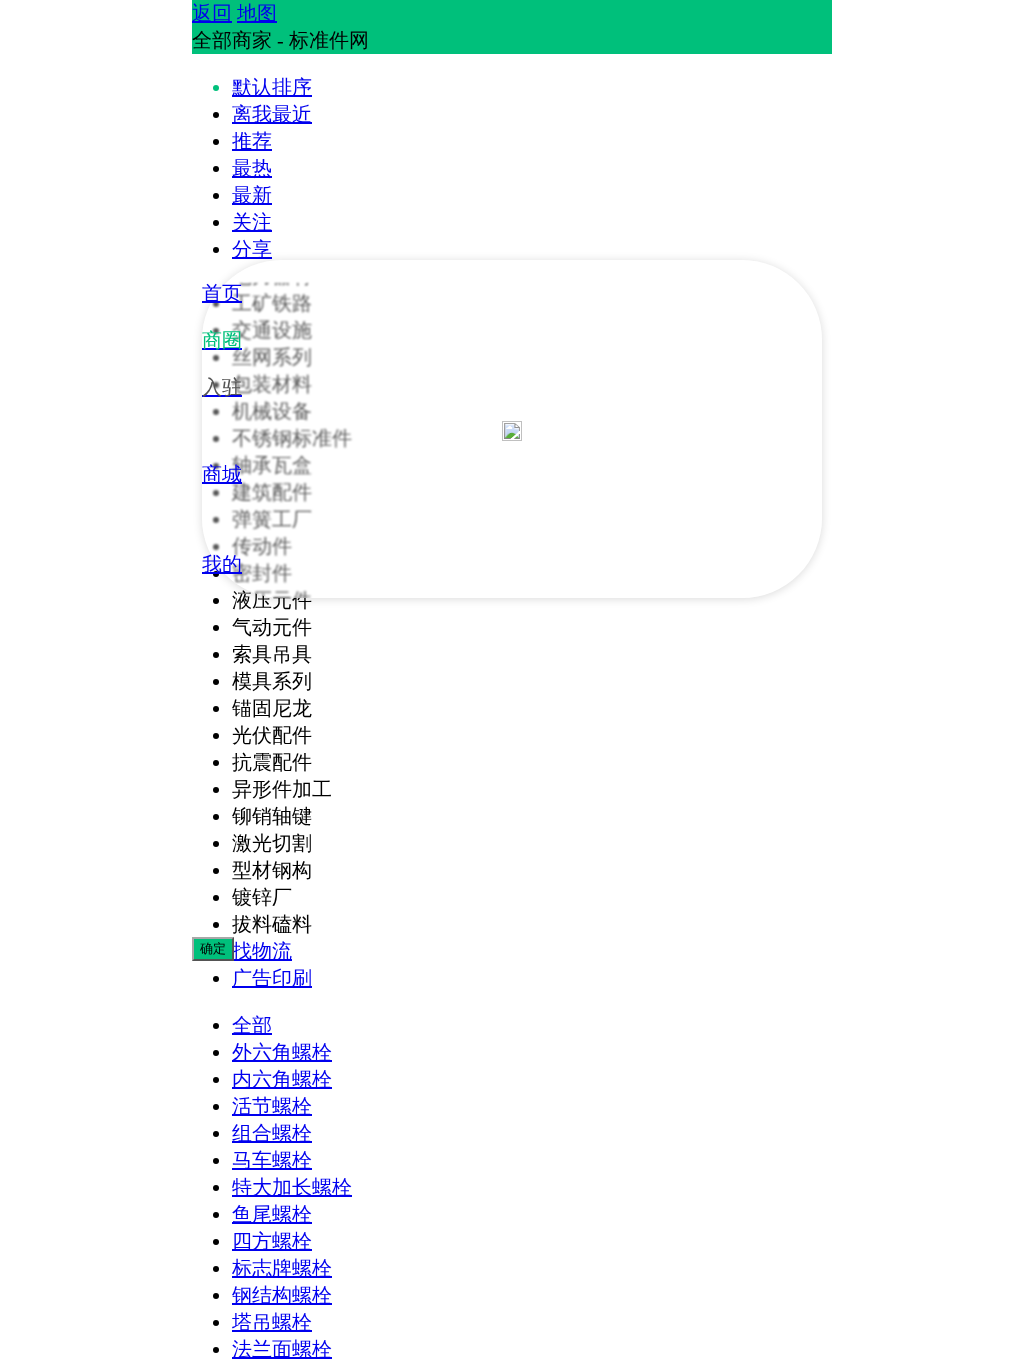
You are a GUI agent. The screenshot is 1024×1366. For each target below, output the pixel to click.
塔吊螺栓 (272, 1322)
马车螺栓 (272, 1160)
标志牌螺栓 (282, 1268)
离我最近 (272, 114)
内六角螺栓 (282, 1079)
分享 (252, 249)
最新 (252, 195)
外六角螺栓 (282, 1052)
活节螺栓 (272, 1106)
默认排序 (272, 87)
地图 (257, 13)
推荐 (252, 141)
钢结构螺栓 (282, 1295)
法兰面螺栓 (282, 1349)
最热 (252, 168)
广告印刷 (272, 978)
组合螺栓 (272, 1133)
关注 (252, 222)
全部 (252, 1025)
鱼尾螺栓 (272, 1214)
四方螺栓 (272, 1241)
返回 (212, 13)
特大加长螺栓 (292, 1187)
